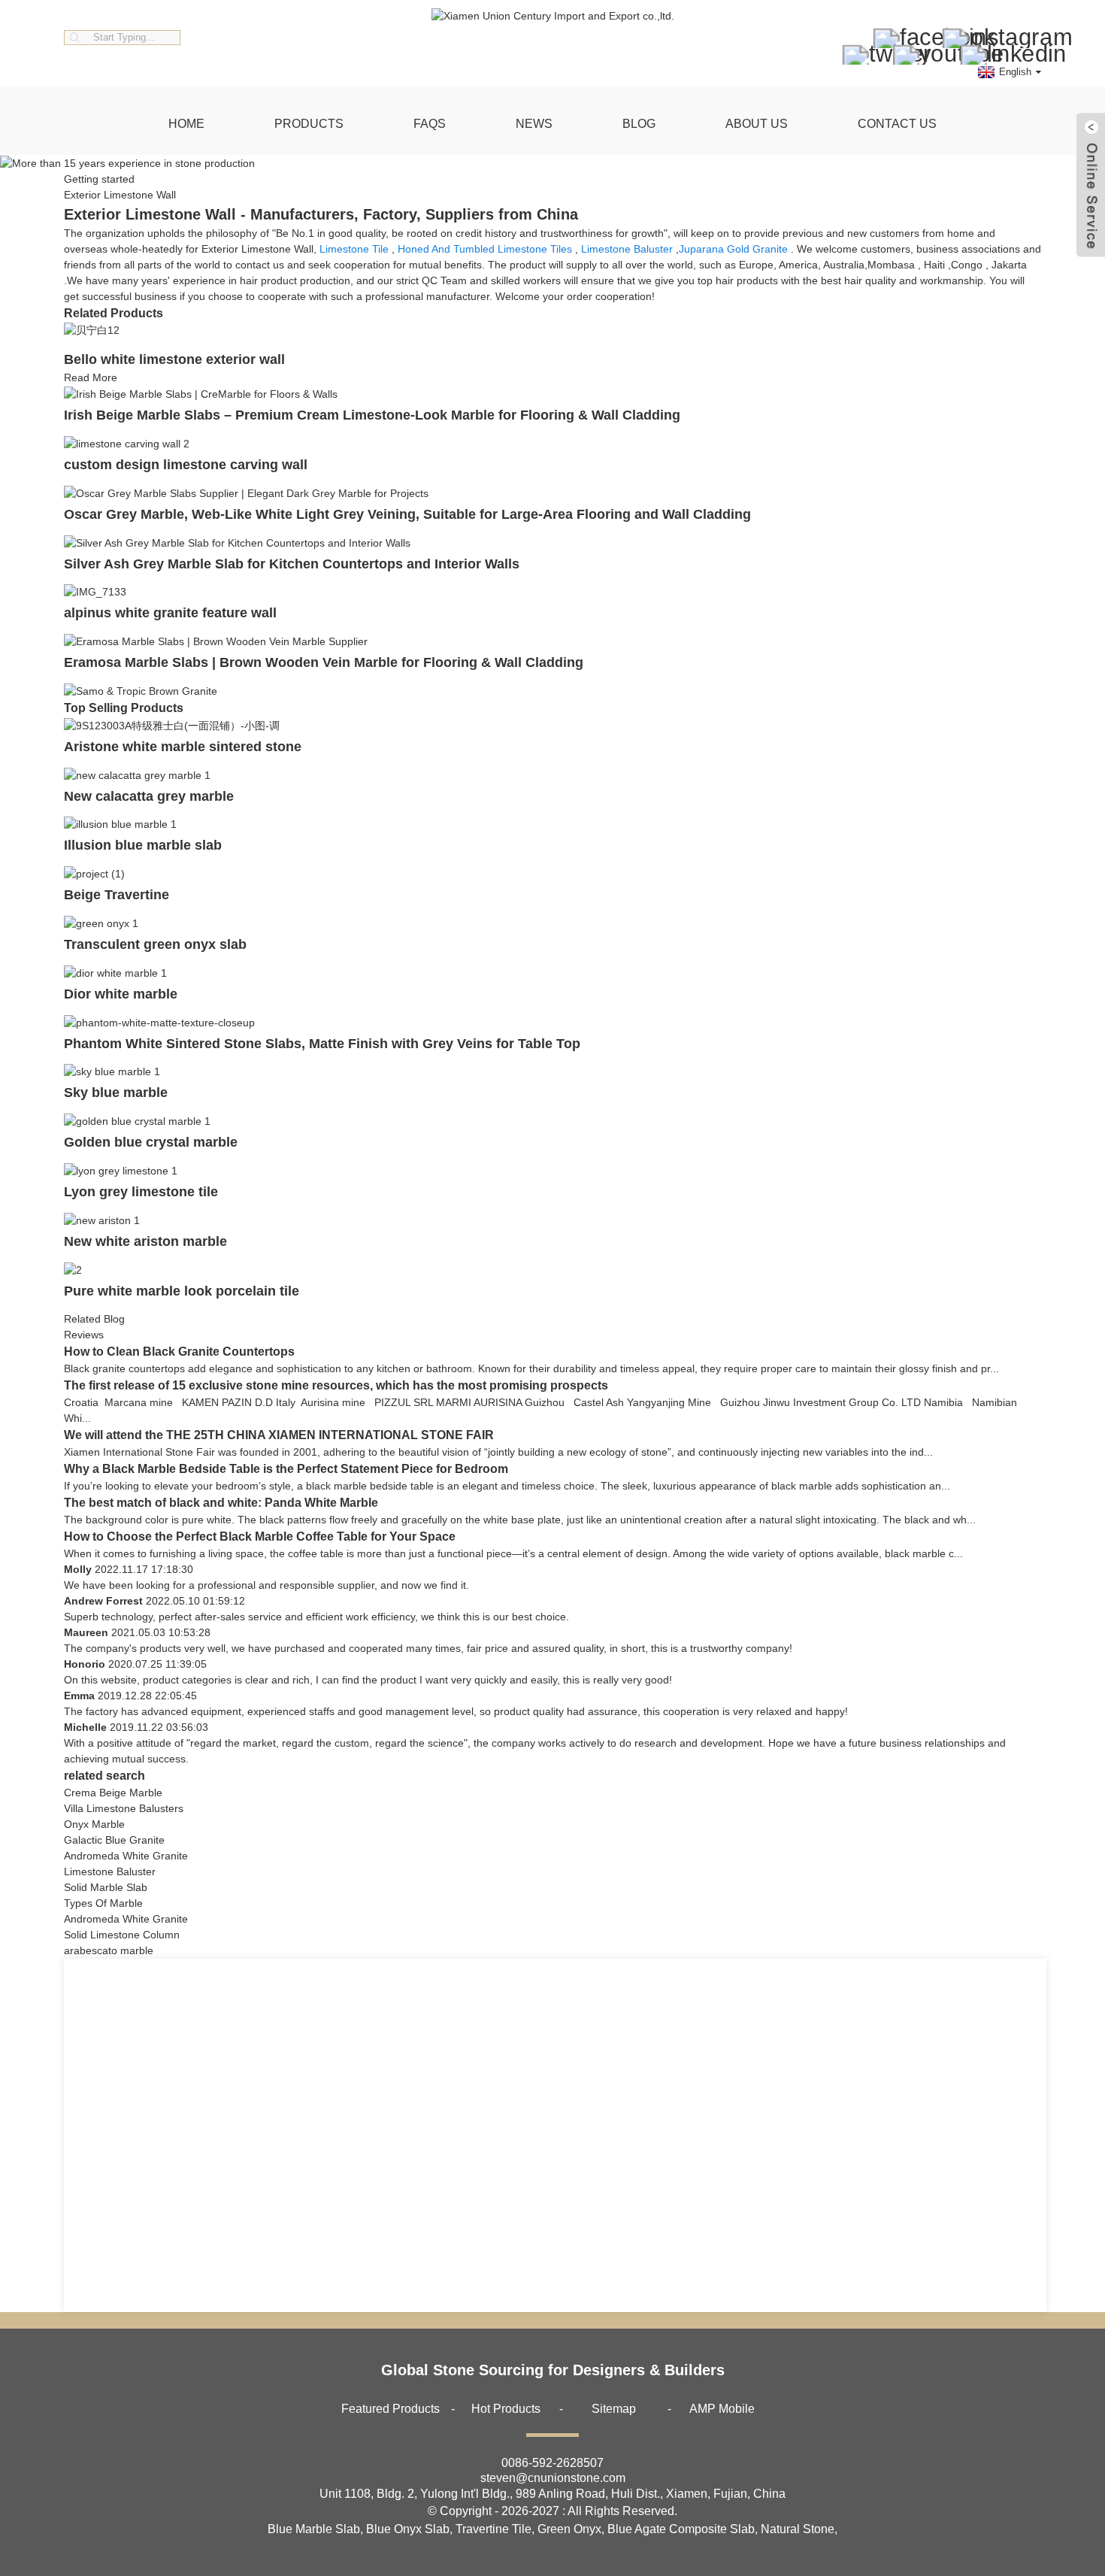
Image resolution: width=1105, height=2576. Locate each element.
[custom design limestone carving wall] (127, 443)
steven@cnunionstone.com (553, 2478)
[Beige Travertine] (94, 873)
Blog (639, 124)
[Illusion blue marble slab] (120, 824)
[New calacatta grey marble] (137, 774)
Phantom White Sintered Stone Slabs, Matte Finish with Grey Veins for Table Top (322, 1044)
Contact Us (897, 124)
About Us (757, 124)
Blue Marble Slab (314, 2529)
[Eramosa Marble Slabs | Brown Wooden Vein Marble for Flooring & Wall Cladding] (216, 641)
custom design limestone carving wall (186, 465)
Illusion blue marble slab (143, 845)
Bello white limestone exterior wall (174, 359)
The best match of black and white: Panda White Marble (221, 1503)
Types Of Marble (103, 1903)
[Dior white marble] (115, 972)
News (534, 124)
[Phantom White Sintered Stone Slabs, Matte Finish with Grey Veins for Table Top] (159, 1022)
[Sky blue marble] (112, 1071)
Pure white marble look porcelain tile (182, 1291)
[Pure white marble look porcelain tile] (73, 1269)
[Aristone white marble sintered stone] (172, 725)
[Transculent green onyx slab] (101, 923)
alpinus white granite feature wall (170, 613)
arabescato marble (109, 1950)
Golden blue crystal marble (151, 1142)
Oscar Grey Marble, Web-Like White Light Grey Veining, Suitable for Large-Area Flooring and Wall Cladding (407, 514)
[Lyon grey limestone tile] (121, 1170)
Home (186, 124)
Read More (91, 377)
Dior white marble (121, 994)
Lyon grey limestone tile (141, 1192)
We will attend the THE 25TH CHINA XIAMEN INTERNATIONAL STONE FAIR (279, 1435)
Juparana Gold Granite (733, 249)
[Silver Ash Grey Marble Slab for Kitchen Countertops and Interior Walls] (237, 542)
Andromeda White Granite (126, 1856)
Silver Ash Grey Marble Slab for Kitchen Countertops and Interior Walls (292, 564)
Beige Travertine (117, 895)
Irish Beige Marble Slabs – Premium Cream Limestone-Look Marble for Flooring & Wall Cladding (372, 415)
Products (309, 124)
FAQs (430, 124)
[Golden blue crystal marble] (137, 1120)
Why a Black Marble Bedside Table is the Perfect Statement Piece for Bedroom (286, 1469)
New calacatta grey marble (149, 796)
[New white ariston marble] (102, 1220)
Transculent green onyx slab (155, 944)
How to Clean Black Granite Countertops (179, 1352)
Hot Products (506, 2409)
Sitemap (614, 2409)
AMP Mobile (722, 2409)
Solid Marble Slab (106, 1887)
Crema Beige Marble (113, 1793)
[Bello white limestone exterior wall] (92, 330)
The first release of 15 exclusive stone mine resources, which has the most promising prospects (336, 1385)
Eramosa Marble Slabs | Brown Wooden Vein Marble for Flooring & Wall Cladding (324, 662)
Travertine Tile (493, 2529)
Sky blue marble (116, 1093)
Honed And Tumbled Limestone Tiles (485, 249)
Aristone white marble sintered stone (183, 747)
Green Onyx (569, 2529)
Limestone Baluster (627, 249)
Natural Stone (798, 2529)
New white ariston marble (145, 1241)
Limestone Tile (354, 249)
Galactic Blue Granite (114, 1840)
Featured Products (391, 2409)
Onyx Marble (94, 1824)
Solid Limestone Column (122, 1935)
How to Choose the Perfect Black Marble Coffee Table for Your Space (260, 1537)
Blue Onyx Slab (408, 2529)
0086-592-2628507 (552, 2463)
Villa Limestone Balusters (124, 1808)
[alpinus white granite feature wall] (95, 592)
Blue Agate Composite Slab (681, 2529)
